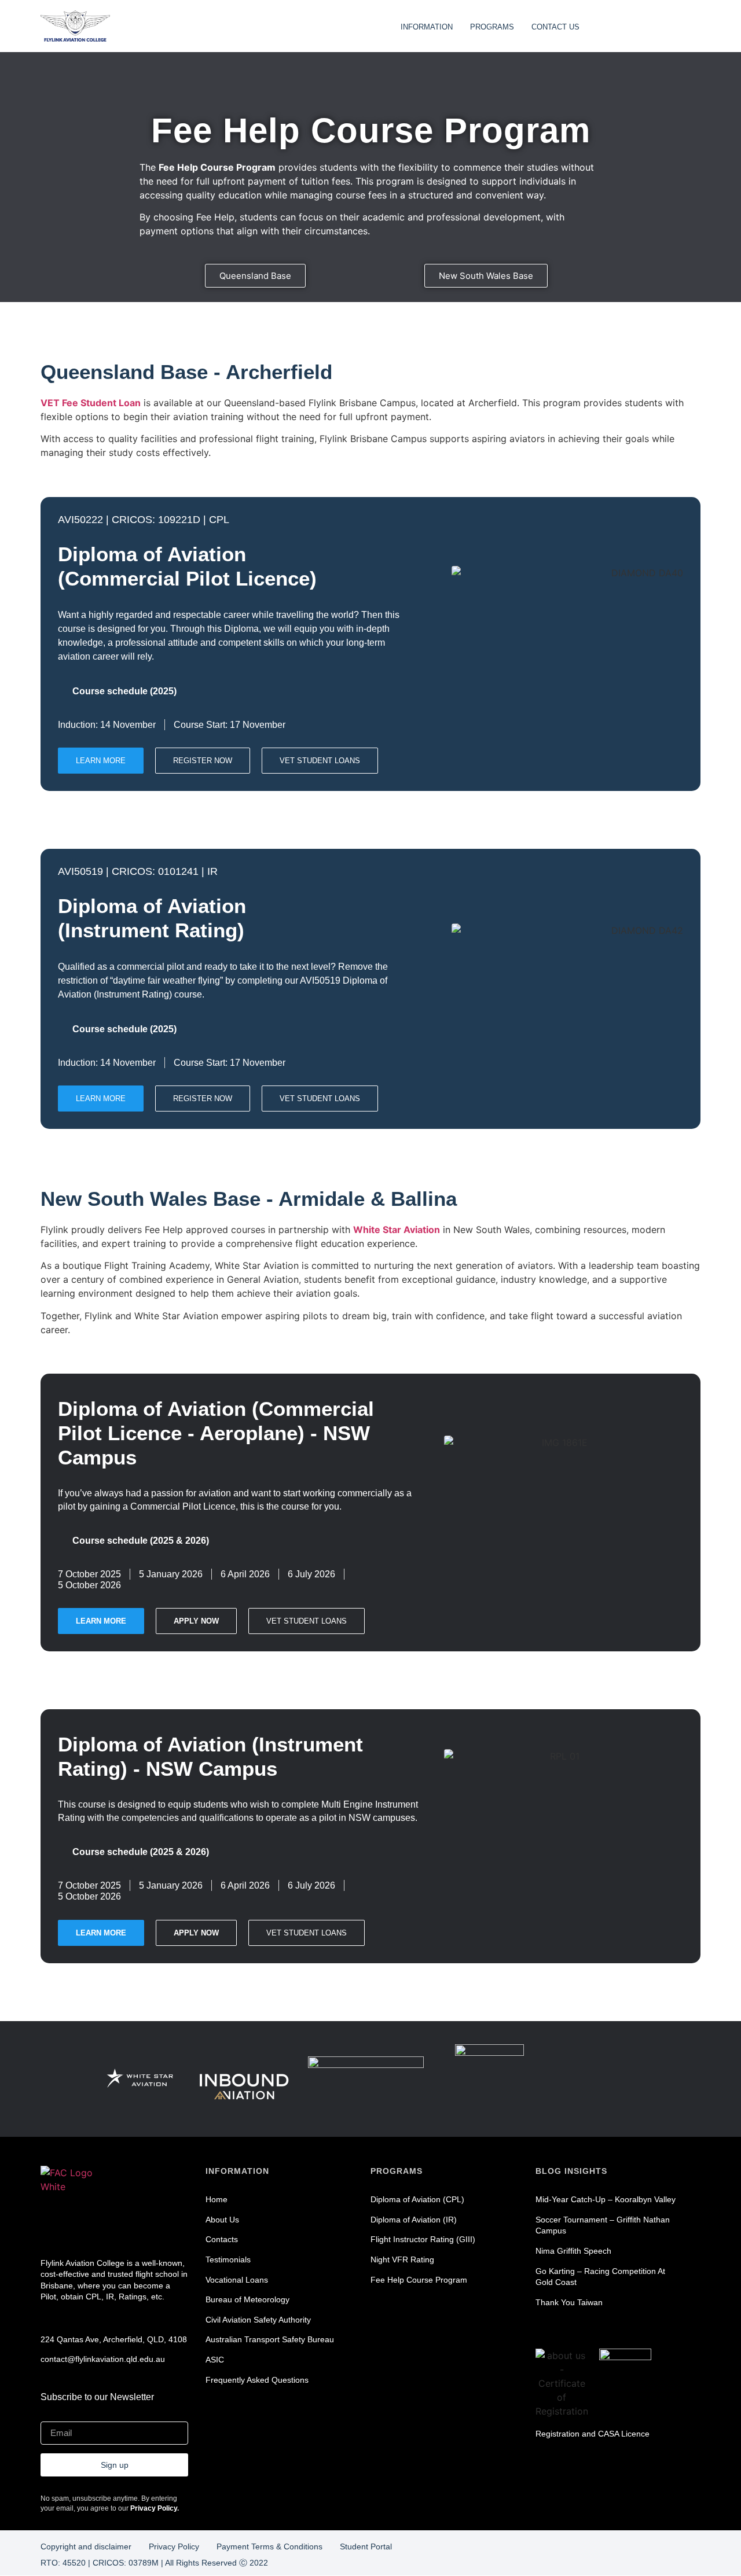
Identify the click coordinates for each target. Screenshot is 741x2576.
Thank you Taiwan (569, 2302)
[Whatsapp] (134, 2227)
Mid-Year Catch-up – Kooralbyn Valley (606, 2199)
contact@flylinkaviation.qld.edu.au (103, 2359)
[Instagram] (72, 2227)
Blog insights (571, 2171)
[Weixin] (113, 2227)
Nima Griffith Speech (573, 2251)
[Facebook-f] (51, 2227)
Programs (397, 2171)
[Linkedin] (93, 2227)
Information (237, 2171)
